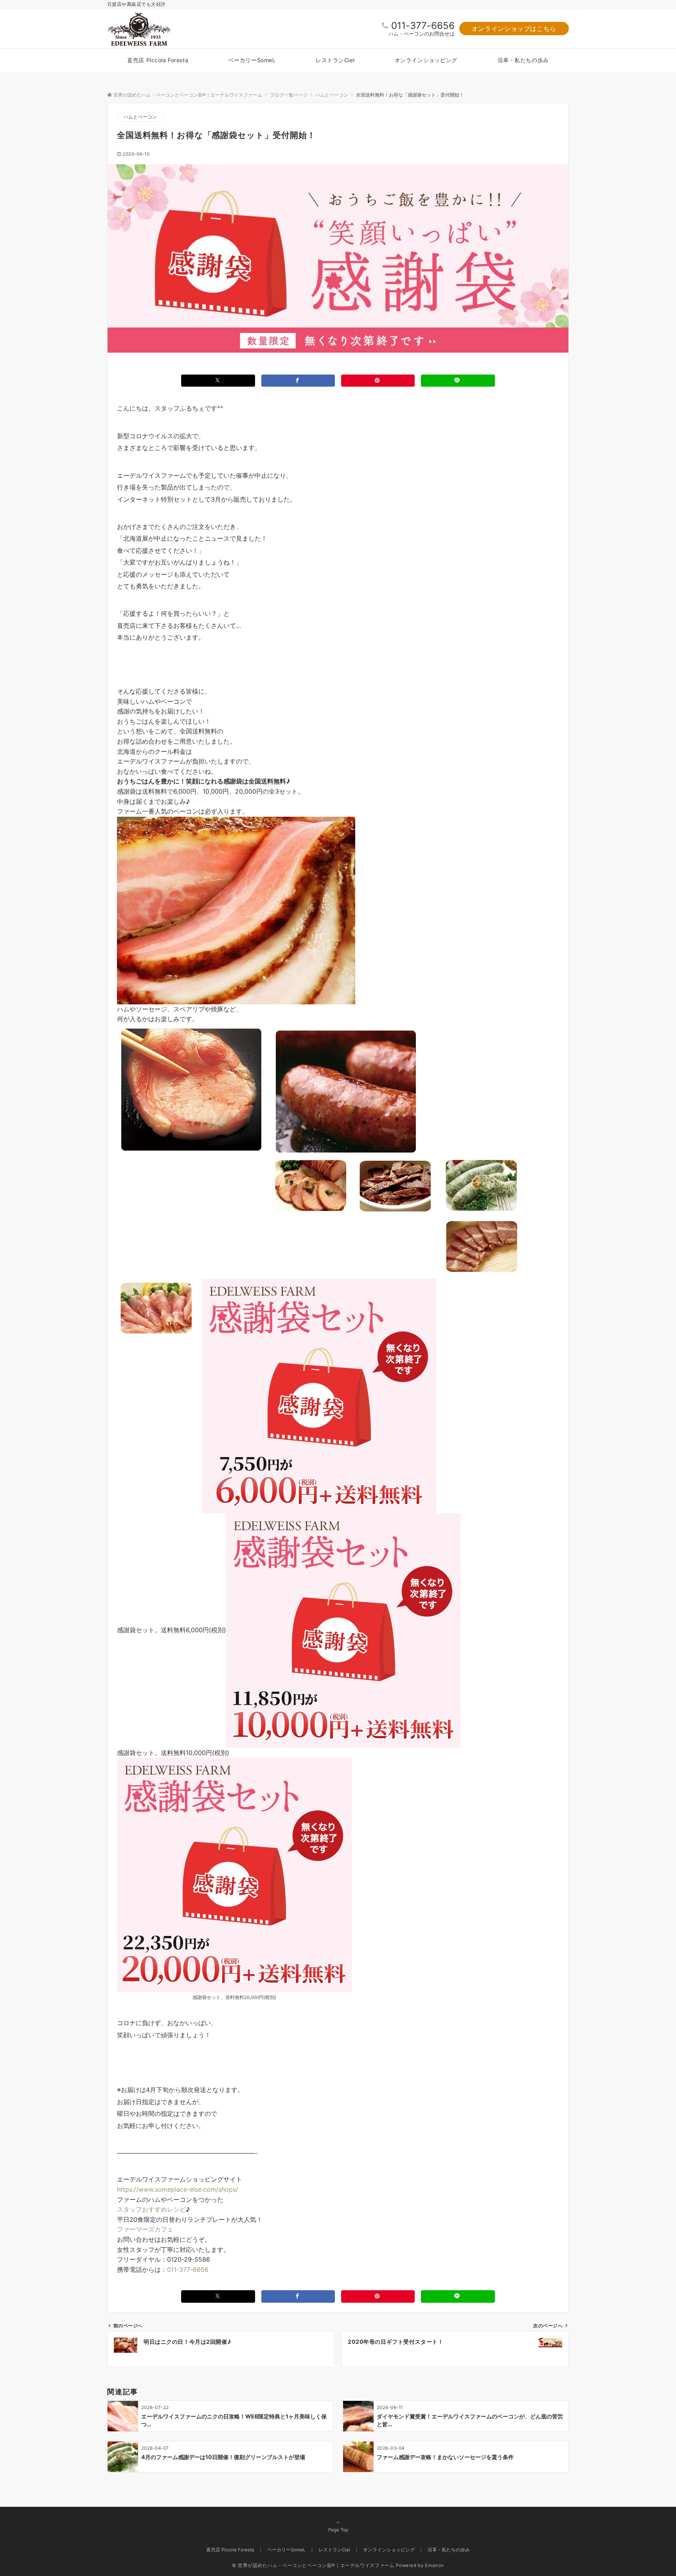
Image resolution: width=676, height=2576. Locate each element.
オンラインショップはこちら (514, 29)
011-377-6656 (423, 26)
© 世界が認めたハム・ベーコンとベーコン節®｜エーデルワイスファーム (313, 2565)
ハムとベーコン (140, 117)
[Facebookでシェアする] (298, 381)
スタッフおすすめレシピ (151, 2209)
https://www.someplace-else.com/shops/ (178, 2189)
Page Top (338, 2530)
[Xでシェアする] (218, 381)
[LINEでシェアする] (458, 381)
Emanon (434, 2565)
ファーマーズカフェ (145, 2229)
